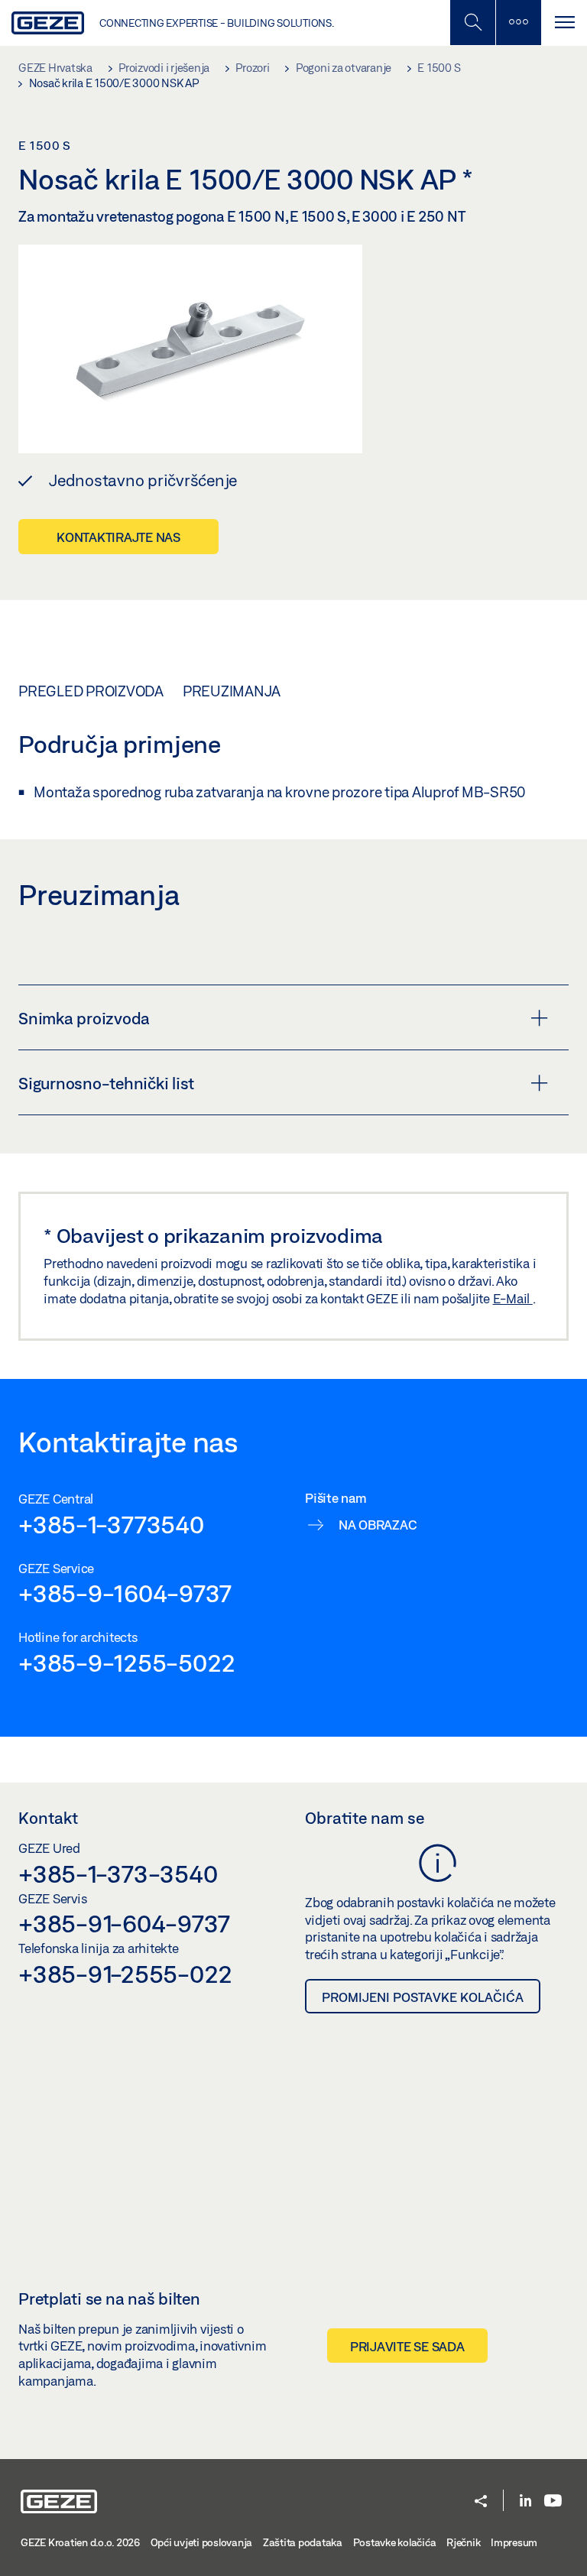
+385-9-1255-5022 (127, 1663)
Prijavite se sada (407, 2346)
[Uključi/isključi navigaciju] (564, 23)
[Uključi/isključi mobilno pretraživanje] (472, 23)
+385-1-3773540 (111, 1524)
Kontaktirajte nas (118, 537)
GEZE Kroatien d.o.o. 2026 (80, 2542)
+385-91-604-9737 (124, 1923)
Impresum (514, 2542)
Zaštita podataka (303, 2542)
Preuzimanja (232, 691)
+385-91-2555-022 (125, 1974)
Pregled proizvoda (91, 691)
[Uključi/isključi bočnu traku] (518, 23)
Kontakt (48, 1818)
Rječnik (463, 2542)
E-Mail (513, 1298)
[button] (481, 2502)
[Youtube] (553, 2501)
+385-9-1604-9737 (125, 1593)
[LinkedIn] (525, 2501)
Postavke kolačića (395, 2542)
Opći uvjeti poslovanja (202, 2542)
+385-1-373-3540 (118, 1874)
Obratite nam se (365, 1818)
